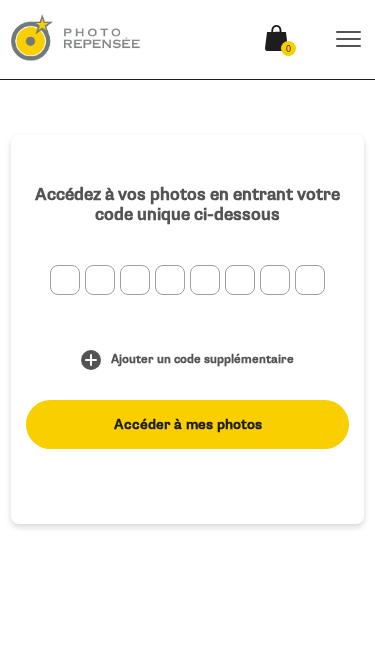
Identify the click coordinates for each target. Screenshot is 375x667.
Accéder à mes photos (188, 424)
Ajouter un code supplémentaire (202, 359)
